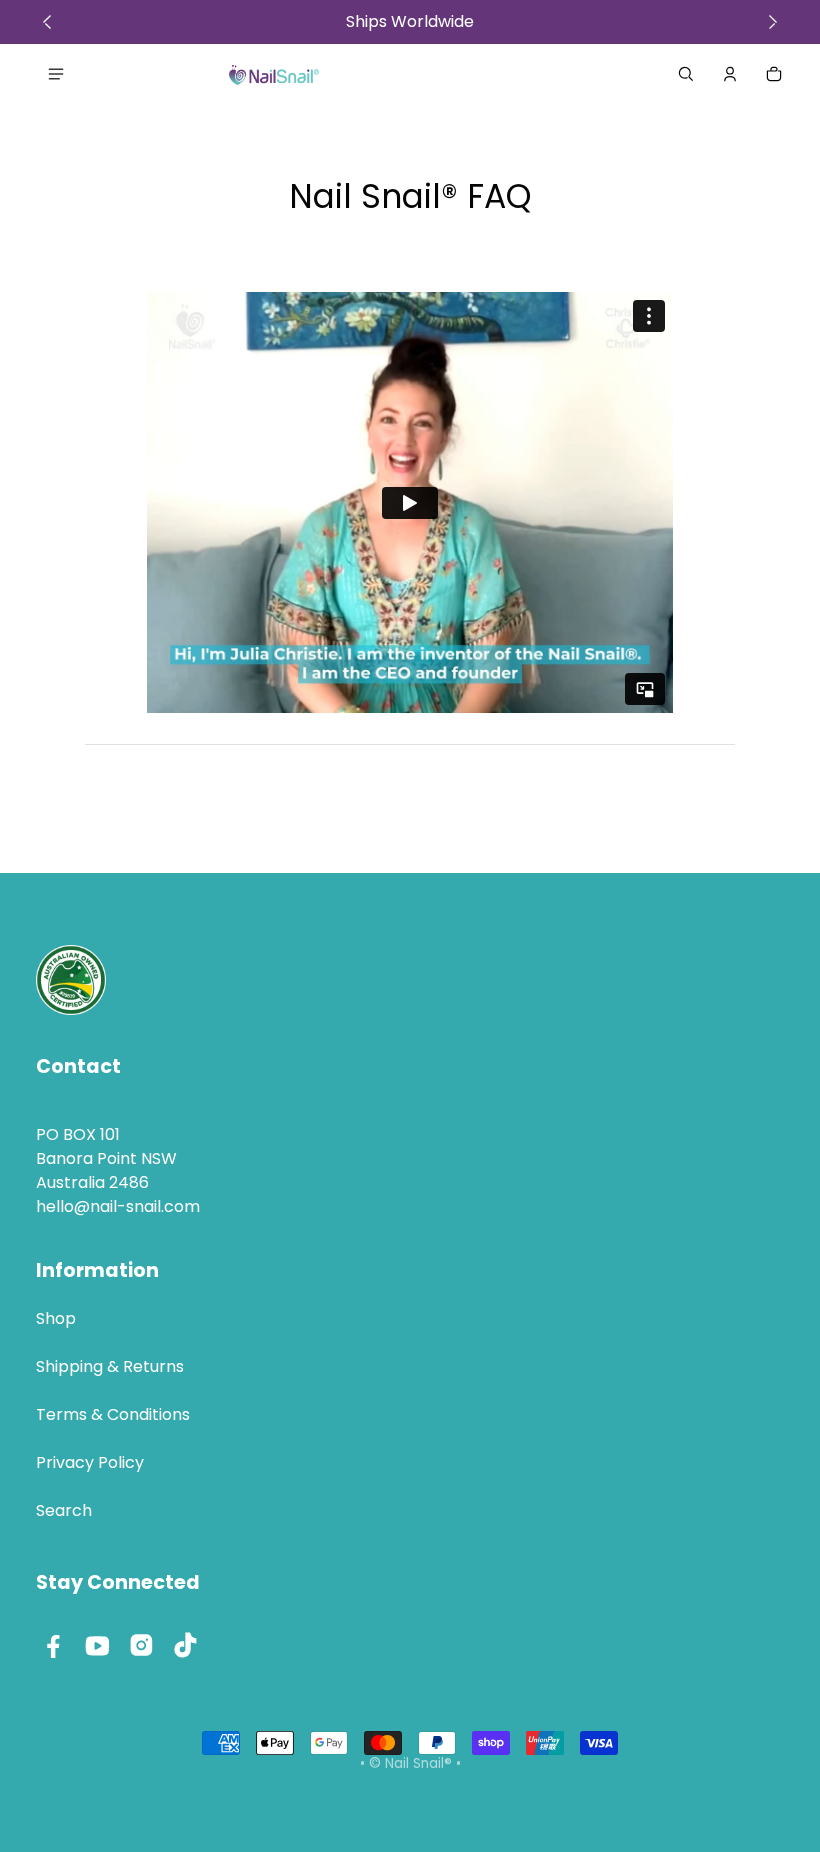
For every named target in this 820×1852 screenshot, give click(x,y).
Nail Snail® (418, 1763)
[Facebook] (54, 1645)
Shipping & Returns (110, 1366)
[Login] (730, 74)
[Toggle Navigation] (56, 74)
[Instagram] (142, 1645)
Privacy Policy (90, 1462)
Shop (56, 1318)
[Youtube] (98, 1645)
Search (64, 1510)
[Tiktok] (186, 1645)
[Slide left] (47, 22)
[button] (686, 74)
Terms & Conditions (113, 1414)
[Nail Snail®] (274, 74)
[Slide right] (773, 22)
